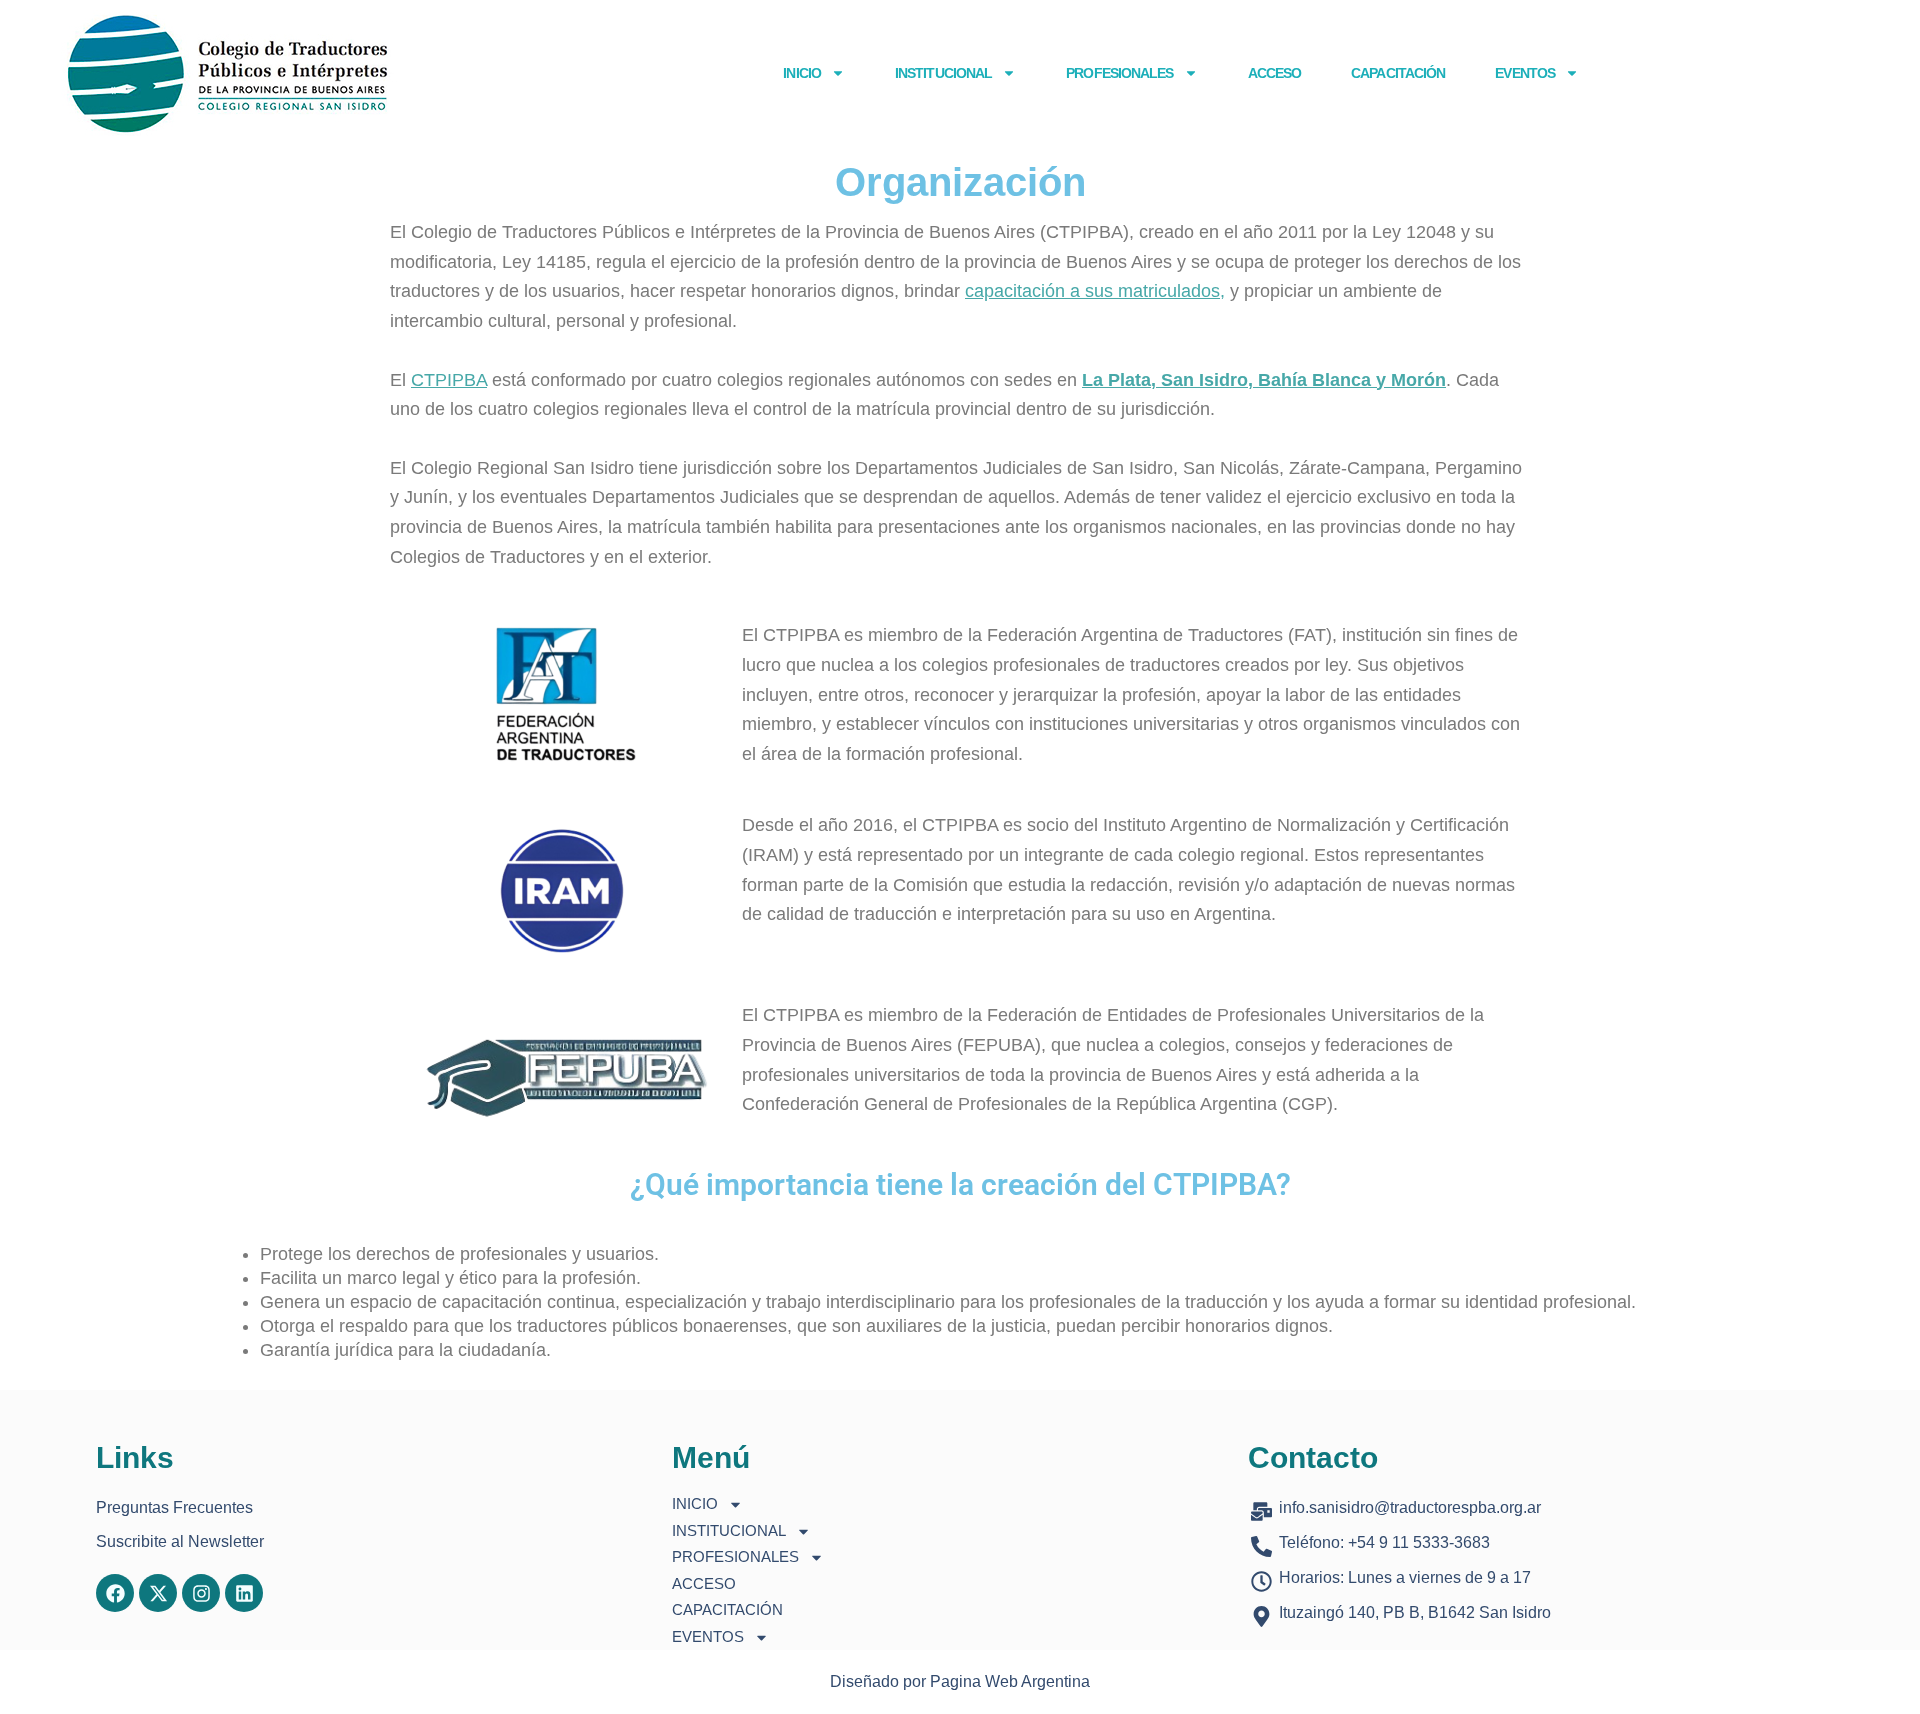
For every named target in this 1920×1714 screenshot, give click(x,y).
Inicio (802, 73)
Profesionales (1119, 73)
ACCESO (1275, 73)
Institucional (943, 73)
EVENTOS (1525, 73)
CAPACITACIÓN (1398, 73)
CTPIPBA (449, 380)
